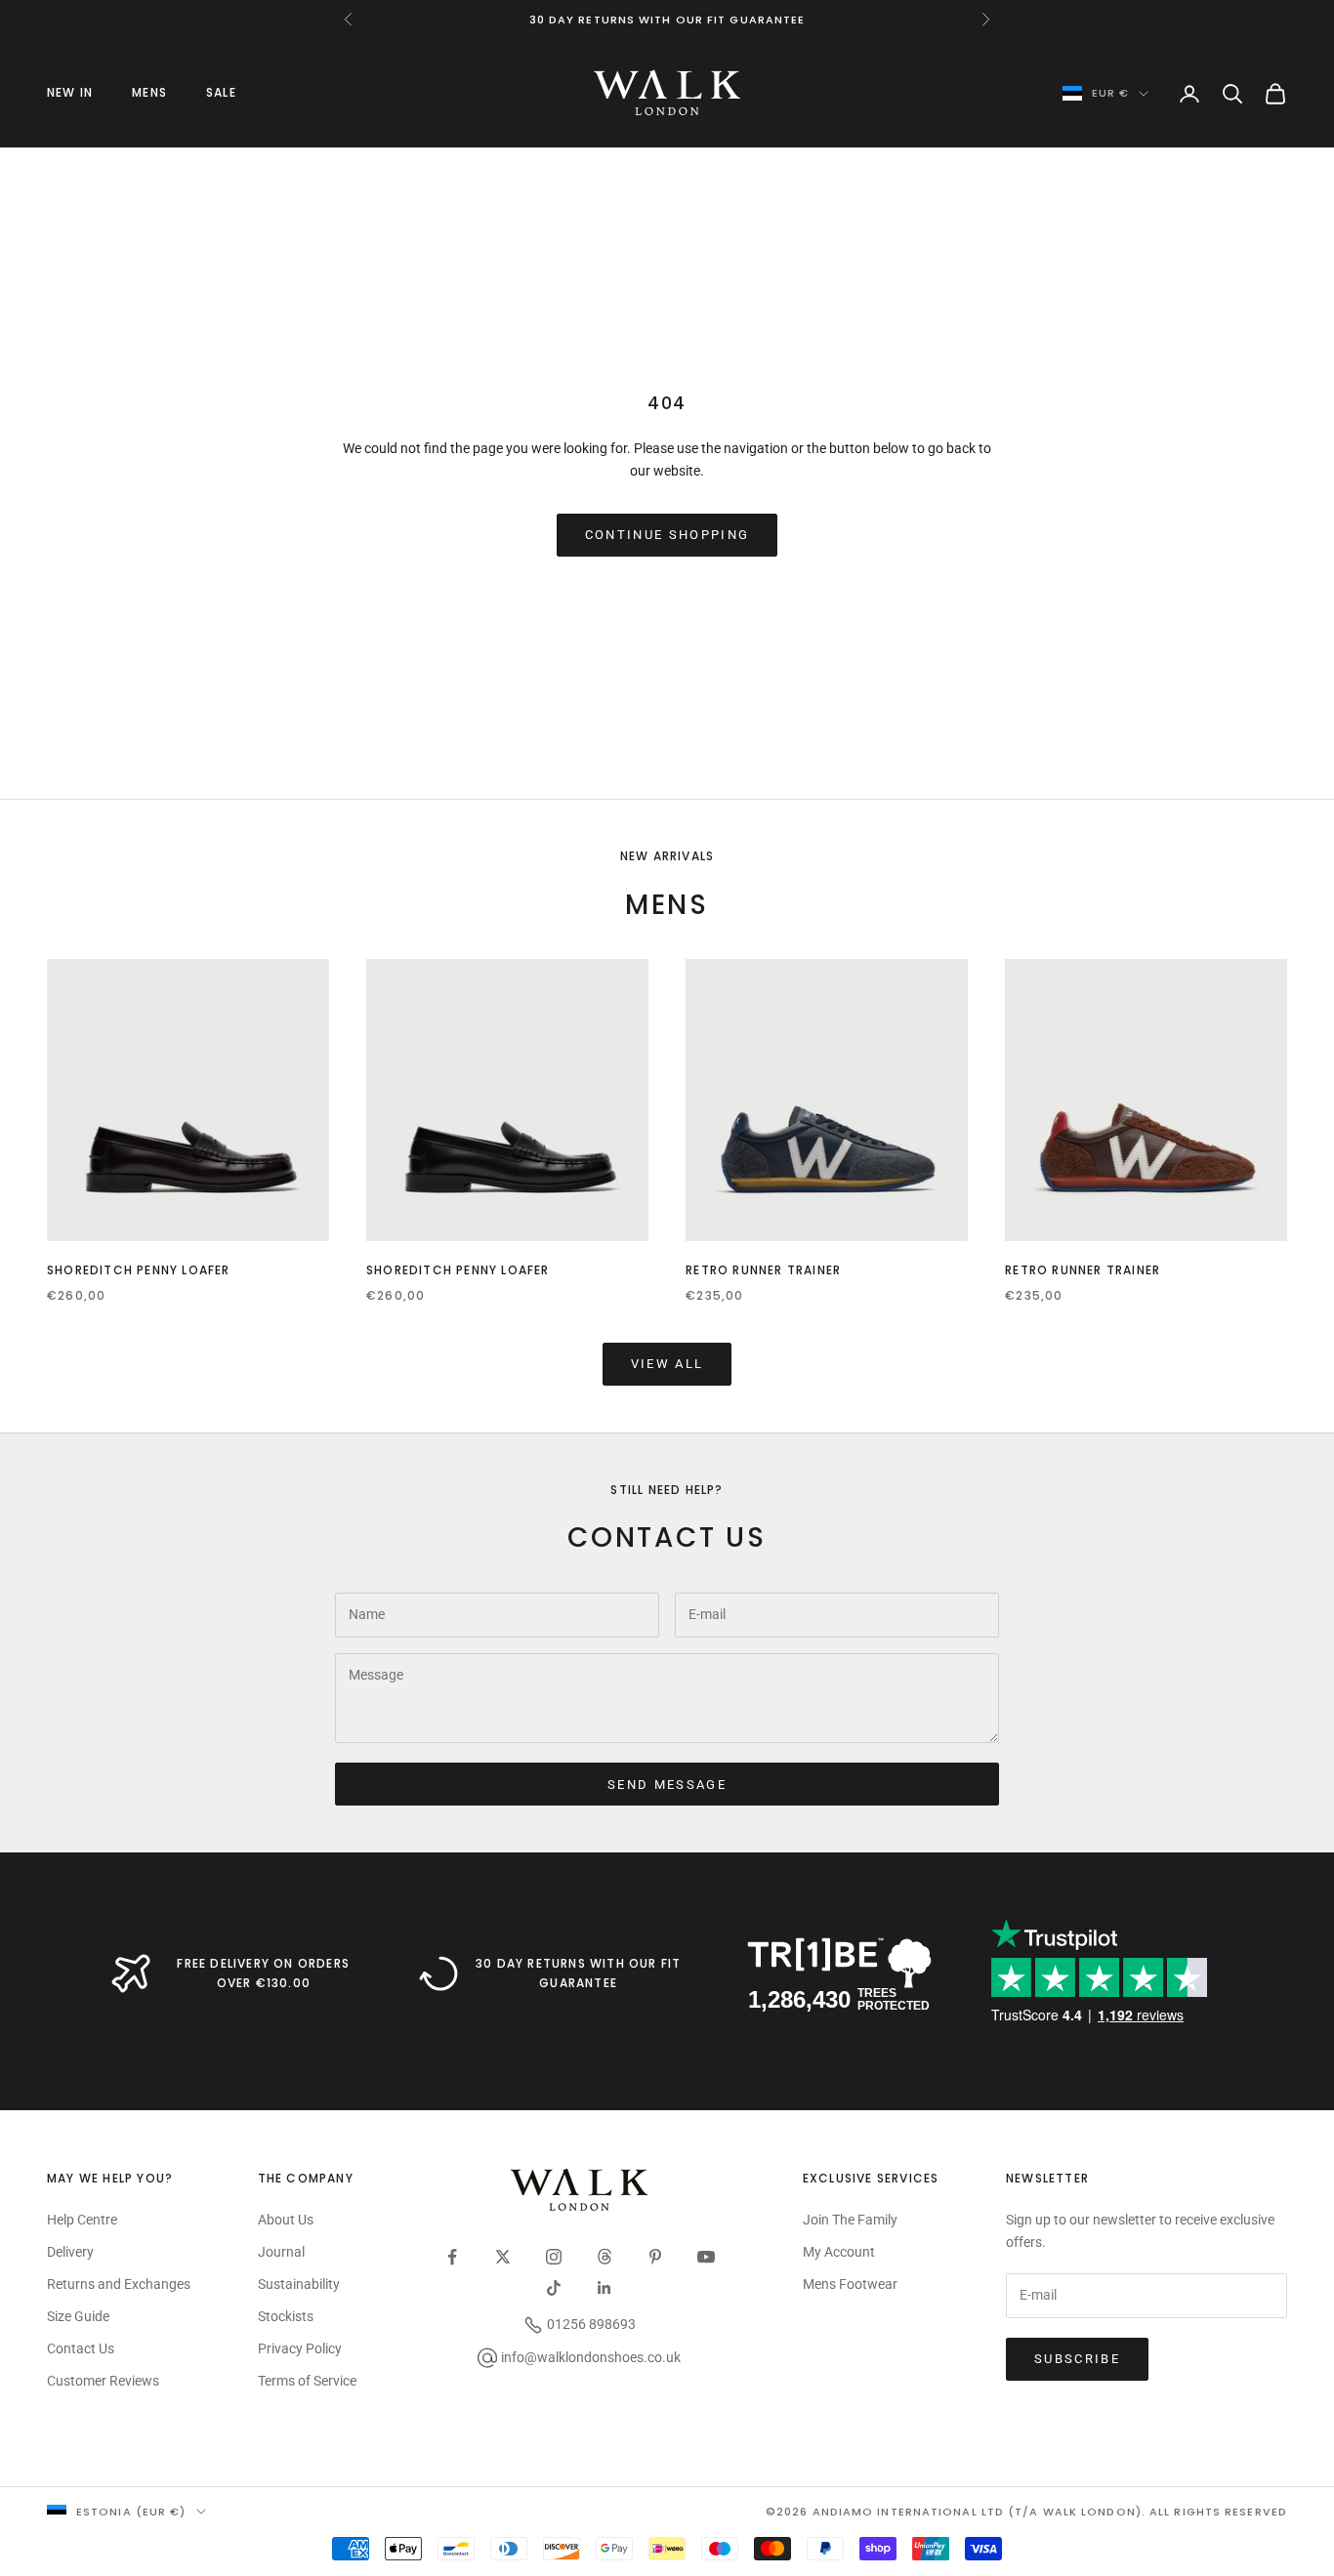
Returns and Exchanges (119, 2284)
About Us (286, 2220)
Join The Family (850, 2220)
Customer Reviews (103, 2381)
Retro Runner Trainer (763, 1270)
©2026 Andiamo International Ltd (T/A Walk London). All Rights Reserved (1026, 2512)
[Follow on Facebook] (452, 2257)
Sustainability (299, 2284)
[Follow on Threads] (604, 2257)
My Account (839, 2252)
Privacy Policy (300, 2348)
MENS (149, 92)
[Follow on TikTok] (554, 2288)
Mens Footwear (850, 2284)
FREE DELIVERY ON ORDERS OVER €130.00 (263, 1973)
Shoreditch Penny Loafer (139, 1270)
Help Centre (82, 2220)
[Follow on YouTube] (706, 2257)
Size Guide (78, 2316)
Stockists (286, 2316)
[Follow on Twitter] (503, 2257)
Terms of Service (307, 2381)
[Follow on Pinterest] (655, 2257)
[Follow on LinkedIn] (604, 2288)
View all (667, 1364)
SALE (221, 92)
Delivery (70, 2252)
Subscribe (1077, 2359)
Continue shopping (667, 535)
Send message (667, 1785)
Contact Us (81, 2348)
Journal (281, 2252)
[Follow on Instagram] (554, 2257)
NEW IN (70, 92)
